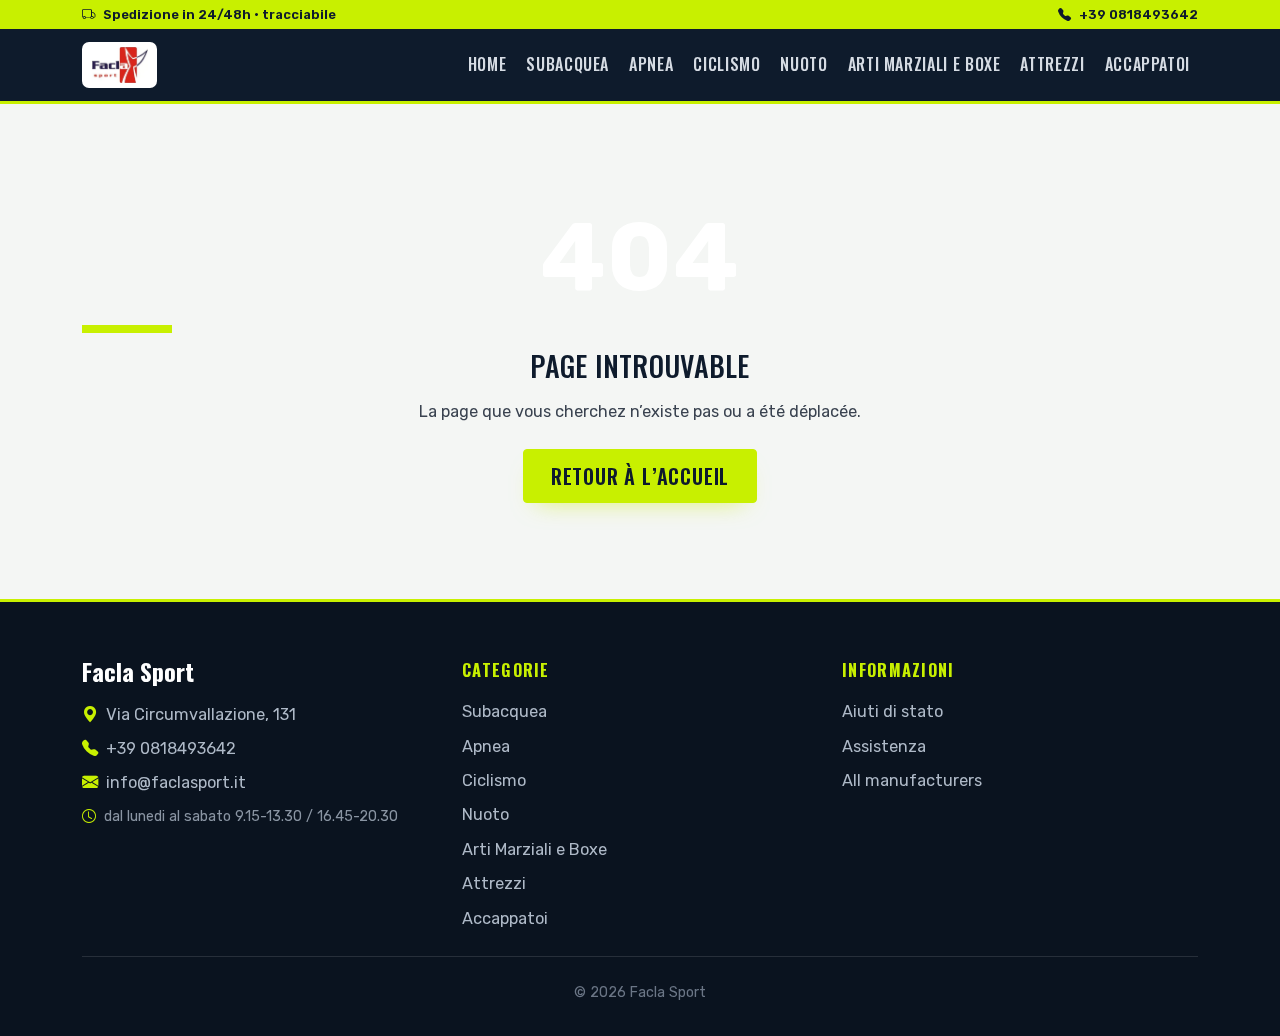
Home (487, 64)
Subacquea (567, 64)
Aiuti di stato (892, 711)
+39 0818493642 (1138, 14)
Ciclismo (726, 64)
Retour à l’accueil (640, 476)
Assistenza (884, 746)
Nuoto (803, 64)
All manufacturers (912, 780)
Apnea (651, 64)
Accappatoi (1147, 64)
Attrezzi (1052, 64)
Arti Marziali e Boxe (924, 64)
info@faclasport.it (176, 782)
